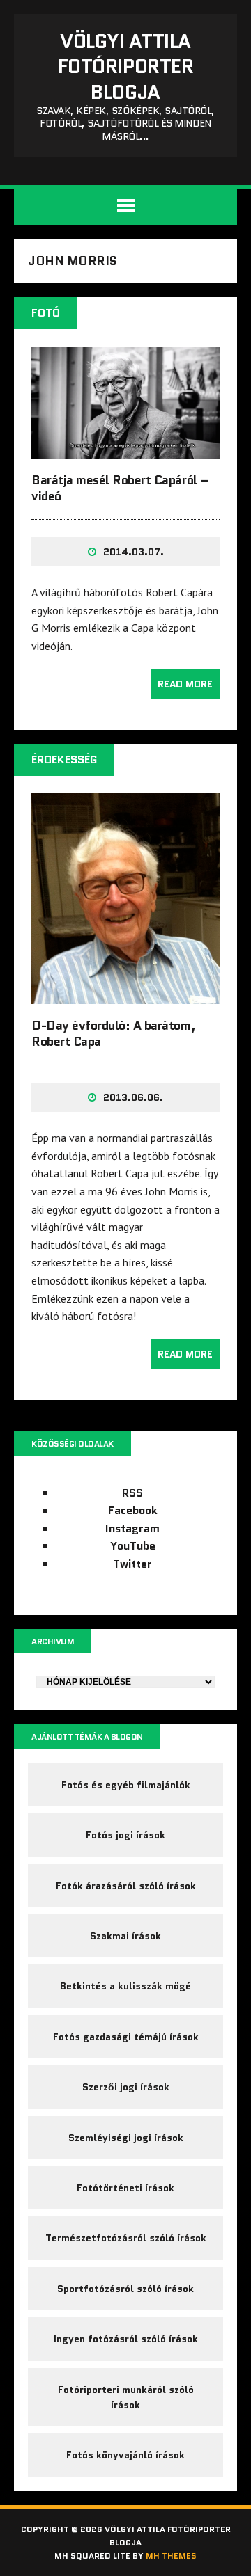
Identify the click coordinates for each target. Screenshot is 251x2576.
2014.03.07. (134, 552)
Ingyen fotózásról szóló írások (126, 2339)
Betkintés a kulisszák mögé (125, 1986)
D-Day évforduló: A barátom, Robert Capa (113, 1034)
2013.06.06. (133, 1097)
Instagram (132, 1528)
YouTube (133, 1546)
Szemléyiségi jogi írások (126, 2138)
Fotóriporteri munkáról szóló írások (126, 2397)
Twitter (132, 1564)
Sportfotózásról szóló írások (125, 2289)
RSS (132, 1493)
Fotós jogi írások (125, 1835)
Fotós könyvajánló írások (125, 2455)
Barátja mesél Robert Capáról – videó (120, 488)
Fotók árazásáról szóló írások (126, 1886)
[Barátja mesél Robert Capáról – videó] (125, 449)
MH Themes (171, 2555)
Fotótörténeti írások (125, 2188)
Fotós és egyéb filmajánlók (126, 1785)
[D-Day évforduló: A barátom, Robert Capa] (125, 994)
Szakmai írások (125, 1936)
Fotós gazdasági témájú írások (126, 2037)
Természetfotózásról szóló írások (126, 2238)
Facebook (133, 1510)
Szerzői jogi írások (126, 2087)
